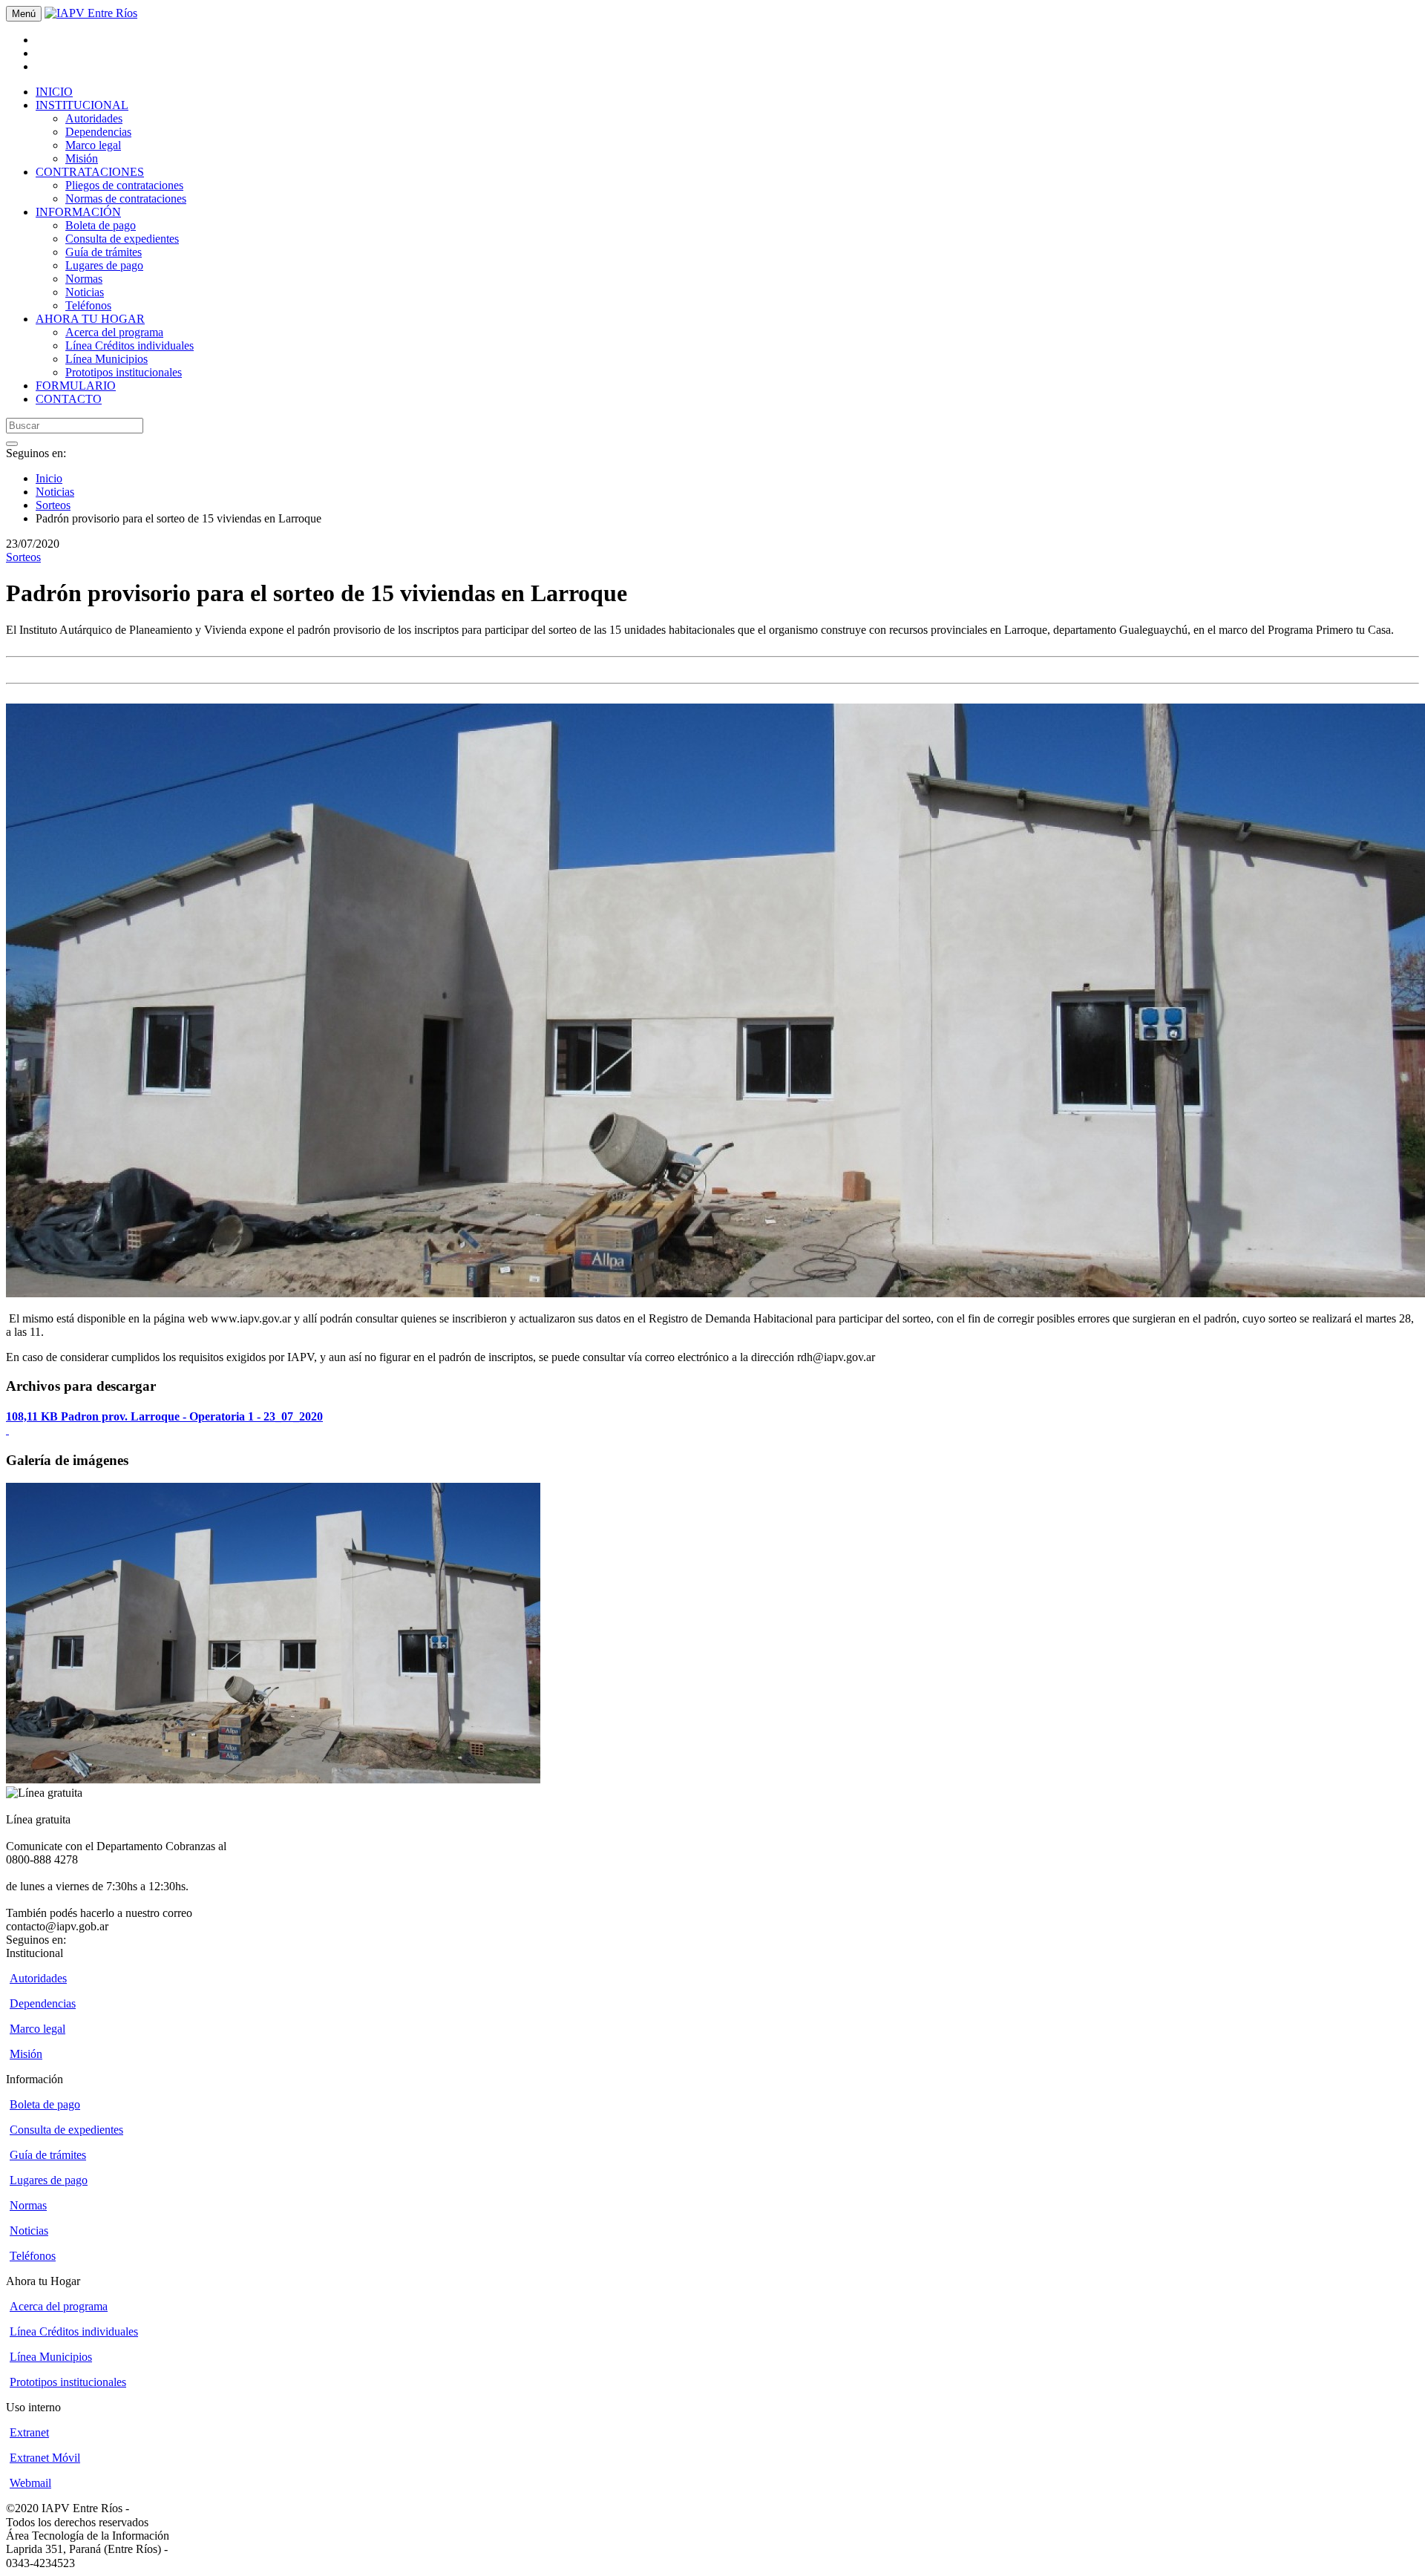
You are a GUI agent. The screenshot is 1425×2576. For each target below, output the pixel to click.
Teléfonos (88, 305)
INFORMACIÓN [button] (78, 212)
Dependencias (98, 132)
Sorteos (53, 505)
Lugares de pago (104, 265)
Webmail (30, 2483)
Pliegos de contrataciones (124, 185)
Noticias (85, 292)
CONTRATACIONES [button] (90, 172)
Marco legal (93, 145)
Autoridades (94, 118)
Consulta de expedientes (122, 239)
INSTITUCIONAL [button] (82, 105)
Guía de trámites (104, 252)
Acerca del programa (114, 332)
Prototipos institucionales (124, 372)
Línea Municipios (107, 359)
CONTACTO (69, 399)
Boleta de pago (101, 225)
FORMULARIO (76, 386)
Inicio (49, 478)
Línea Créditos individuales (130, 345)
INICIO (54, 92)
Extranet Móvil (45, 2458)
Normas (84, 279)
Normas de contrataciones (126, 199)
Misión (82, 158)
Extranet (29, 2432)
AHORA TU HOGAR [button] (90, 319)
